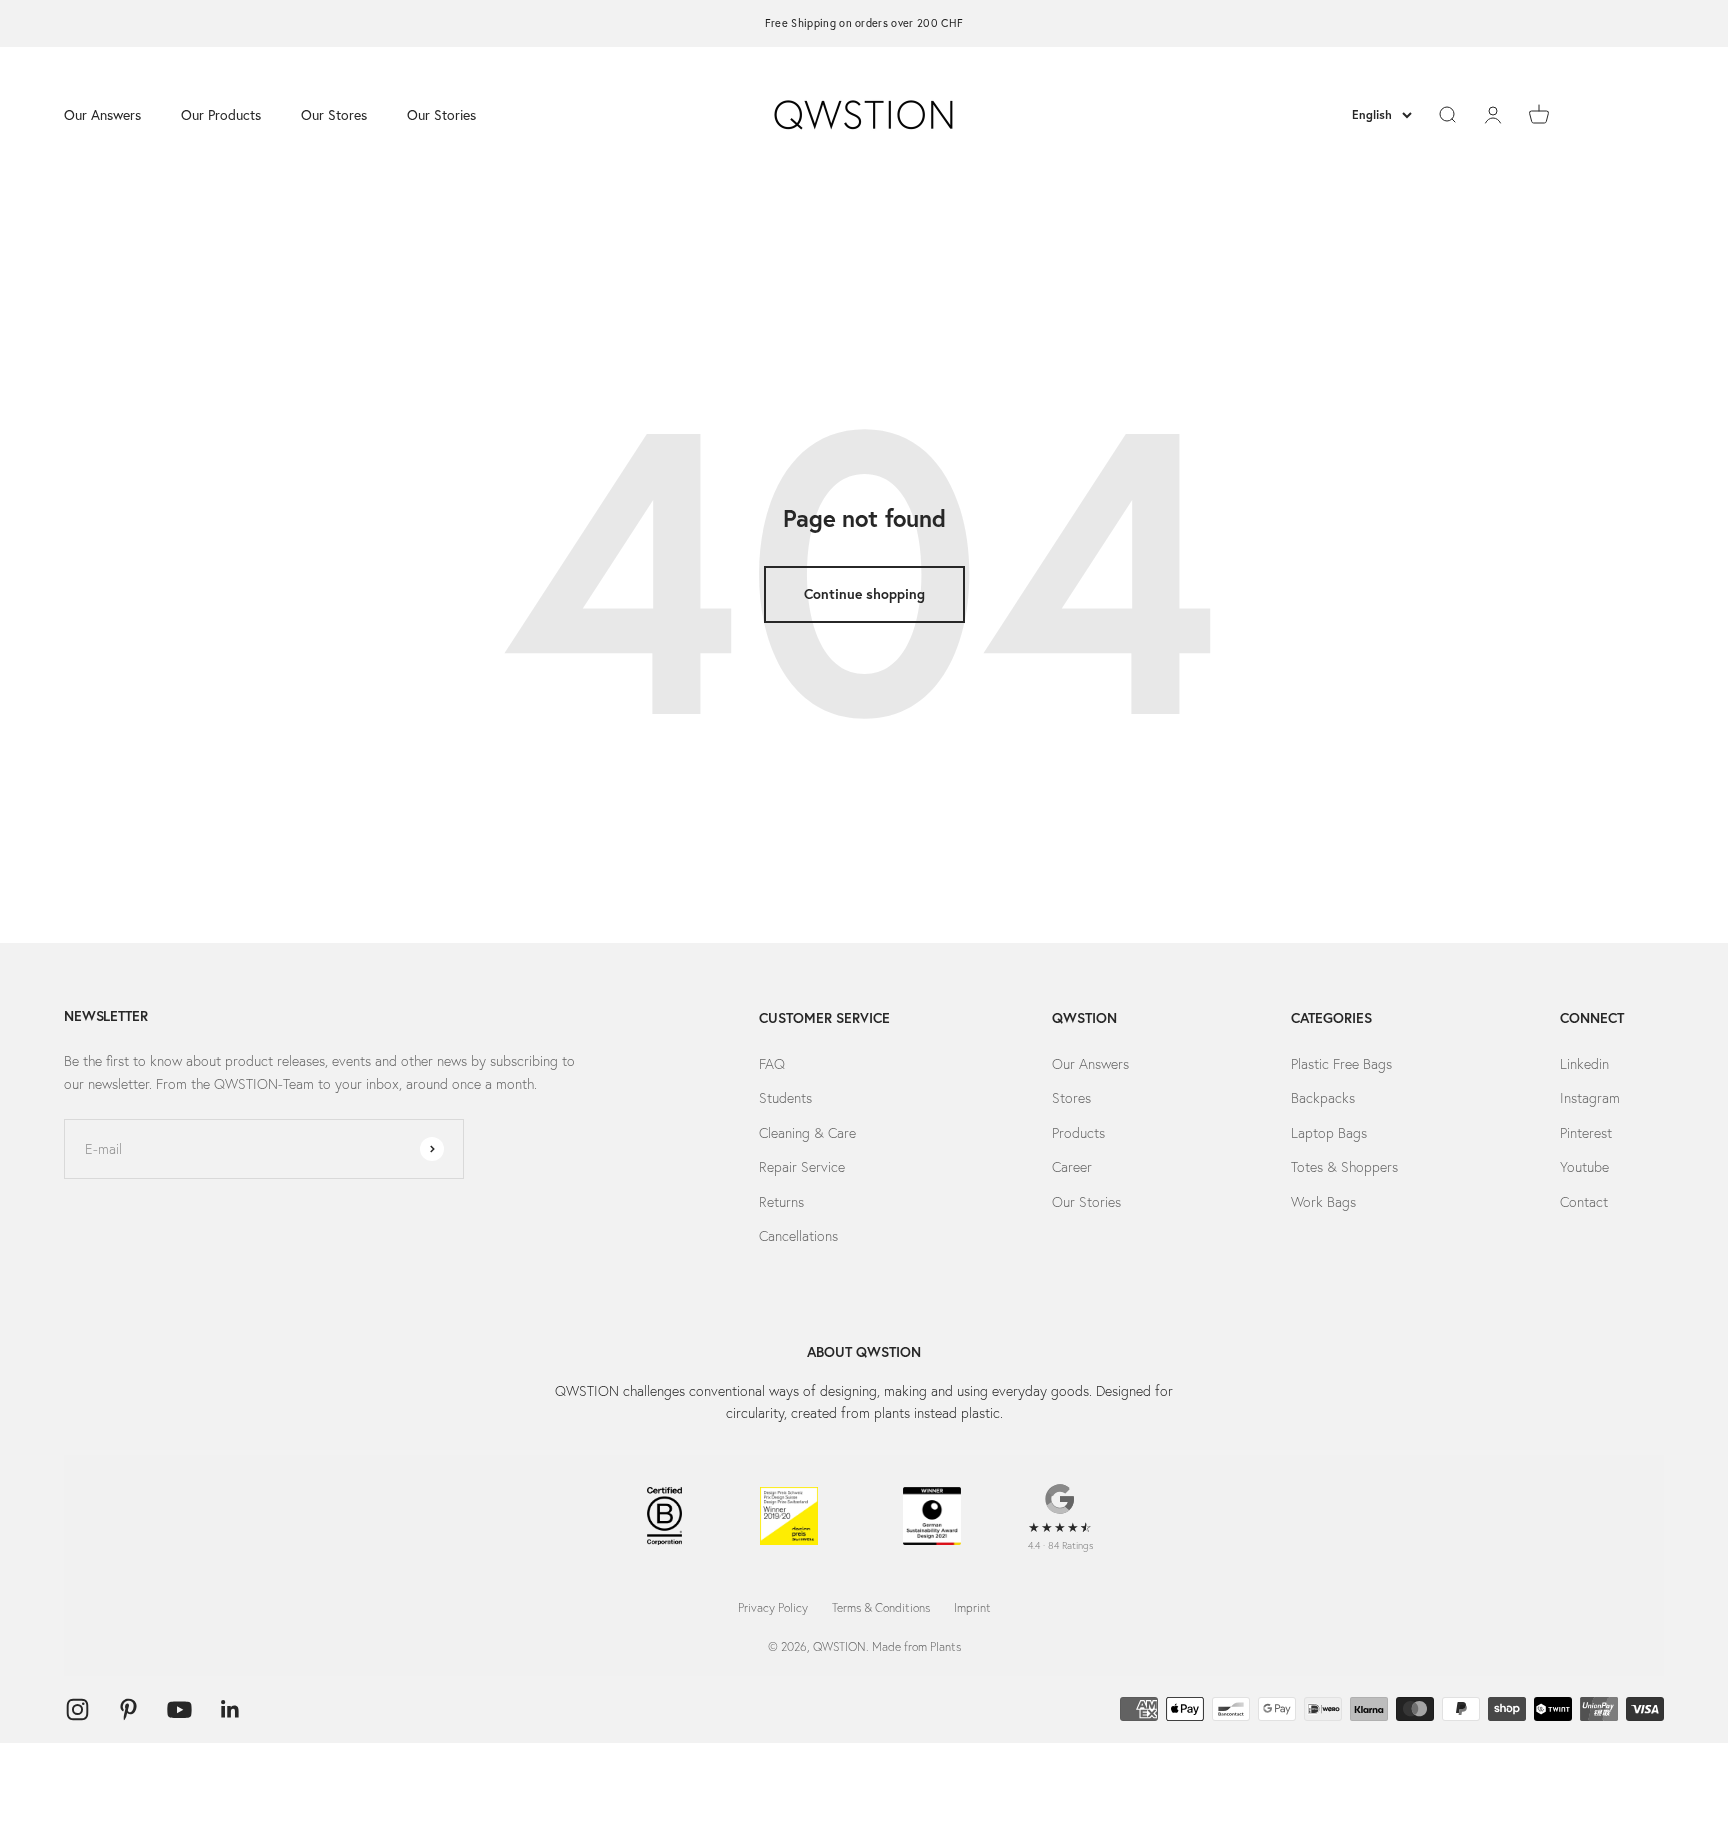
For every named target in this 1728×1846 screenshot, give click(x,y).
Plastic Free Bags (1341, 1064)
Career (1072, 1167)
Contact (1584, 1202)
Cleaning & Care (807, 1133)
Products (1078, 1133)
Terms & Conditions (881, 1607)
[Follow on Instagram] (77, 1709)
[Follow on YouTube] (179, 1709)
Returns (781, 1202)
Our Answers (102, 114)
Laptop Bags (1329, 1133)
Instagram (1590, 1098)
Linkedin (1584, 1064)
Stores (1071, 1098)
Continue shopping (864, 594)
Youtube (1584, 1167)
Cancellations (798, 1236)
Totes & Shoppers (1344, 1167)
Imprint (972, 1607)
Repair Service (802, 1167)
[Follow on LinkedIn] (230, 1709)
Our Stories (441, 114)
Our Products (221, 114)
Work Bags (1323, 1202)
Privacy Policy (773, 1607)
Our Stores (334, 114)
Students (785, 1098)
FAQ (772, 1064)
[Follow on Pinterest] (128, 1709)
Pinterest (1586, 1133)
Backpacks (1323, 1098)
